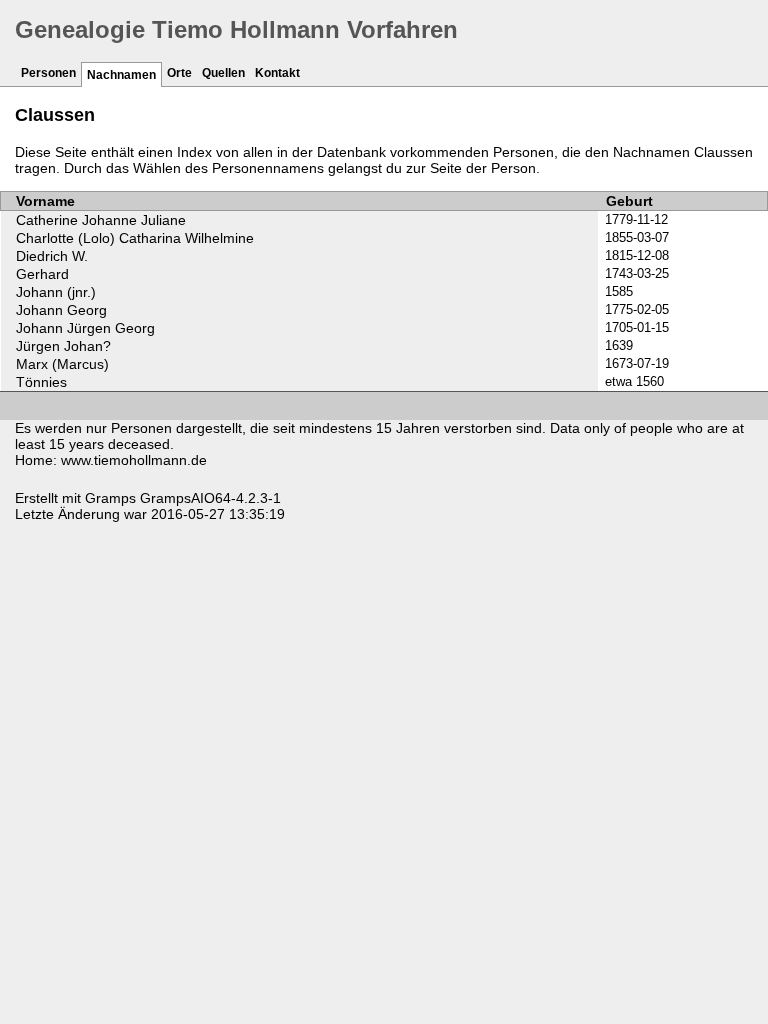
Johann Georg (61, 310)
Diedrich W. (52, 256)
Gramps (110, 498)
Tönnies (41, 382)
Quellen (223, 73)
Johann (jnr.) (56, 292)
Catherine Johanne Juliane (101, 220)
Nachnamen (121, 75)
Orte (179, 73)
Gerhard (42, 274)
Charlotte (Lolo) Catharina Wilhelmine (135, 238)
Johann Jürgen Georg (85, 328)
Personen (48, 73)
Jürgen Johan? (63, 346)
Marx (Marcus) (62, 364)
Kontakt (277, 73)
